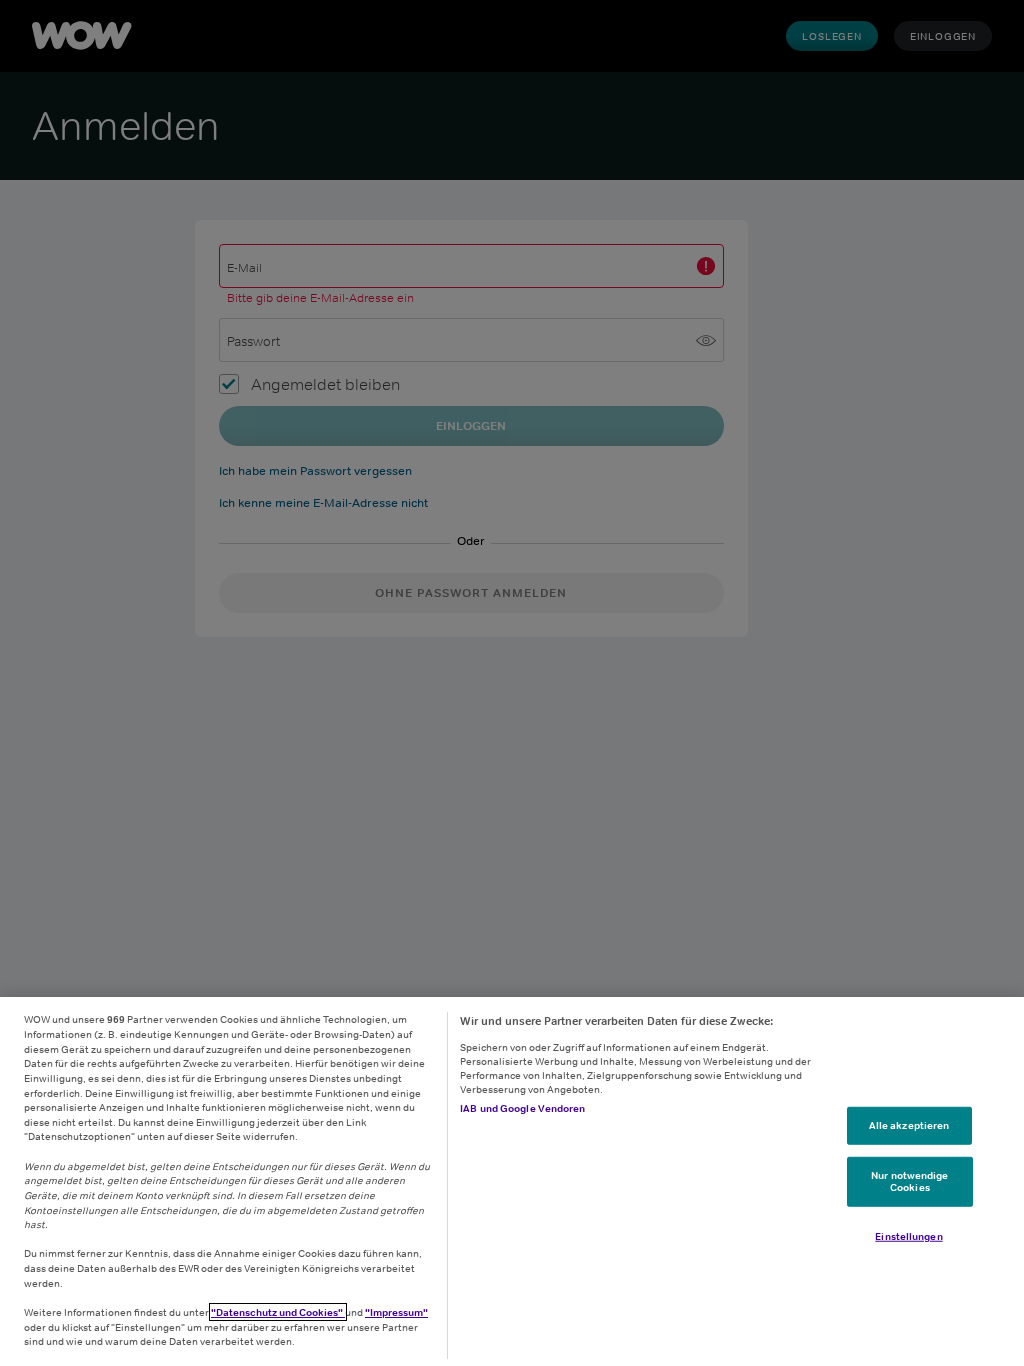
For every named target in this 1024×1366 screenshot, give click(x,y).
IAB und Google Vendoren (522, 1108)
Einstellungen (908, 1235)
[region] (512, 1181)
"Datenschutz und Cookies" (278, 1312)
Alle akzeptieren (909, 1125)
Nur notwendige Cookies (909, 1181)
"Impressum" (396, 1312)
